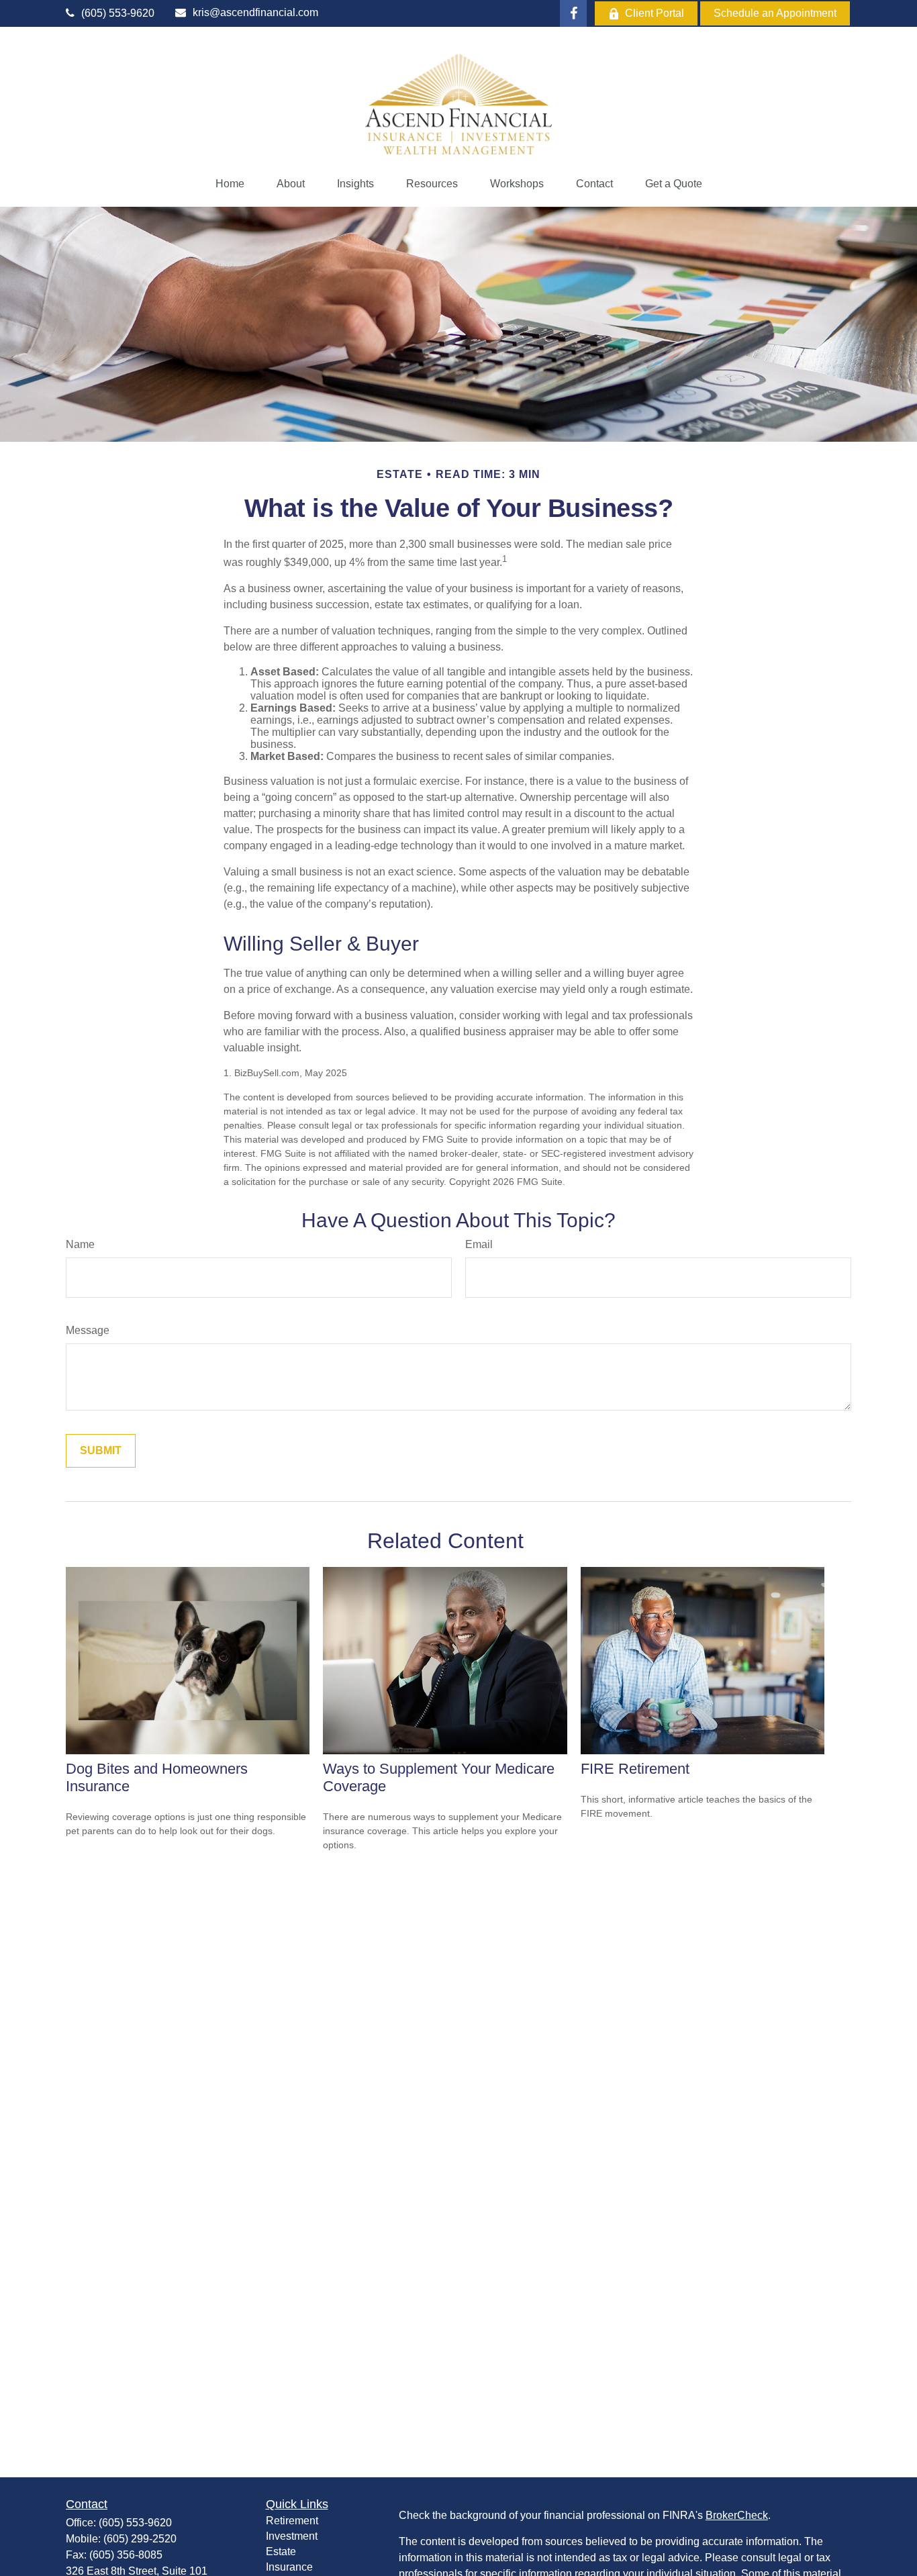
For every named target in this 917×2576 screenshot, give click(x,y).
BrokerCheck (737, 2515)
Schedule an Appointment (775, 13)
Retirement (292, 2521)
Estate (281, 2551)
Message (88, 1330)
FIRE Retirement (635, 1769)
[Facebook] (573, 13)
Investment (292, 2536)
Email (479, 1244)
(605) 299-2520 (140, 2539)
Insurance (289, 2567)
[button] (230, 184)
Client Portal (655, 13)
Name (80, 1244)
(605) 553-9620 (118, 13)
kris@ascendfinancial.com (255, 12)
